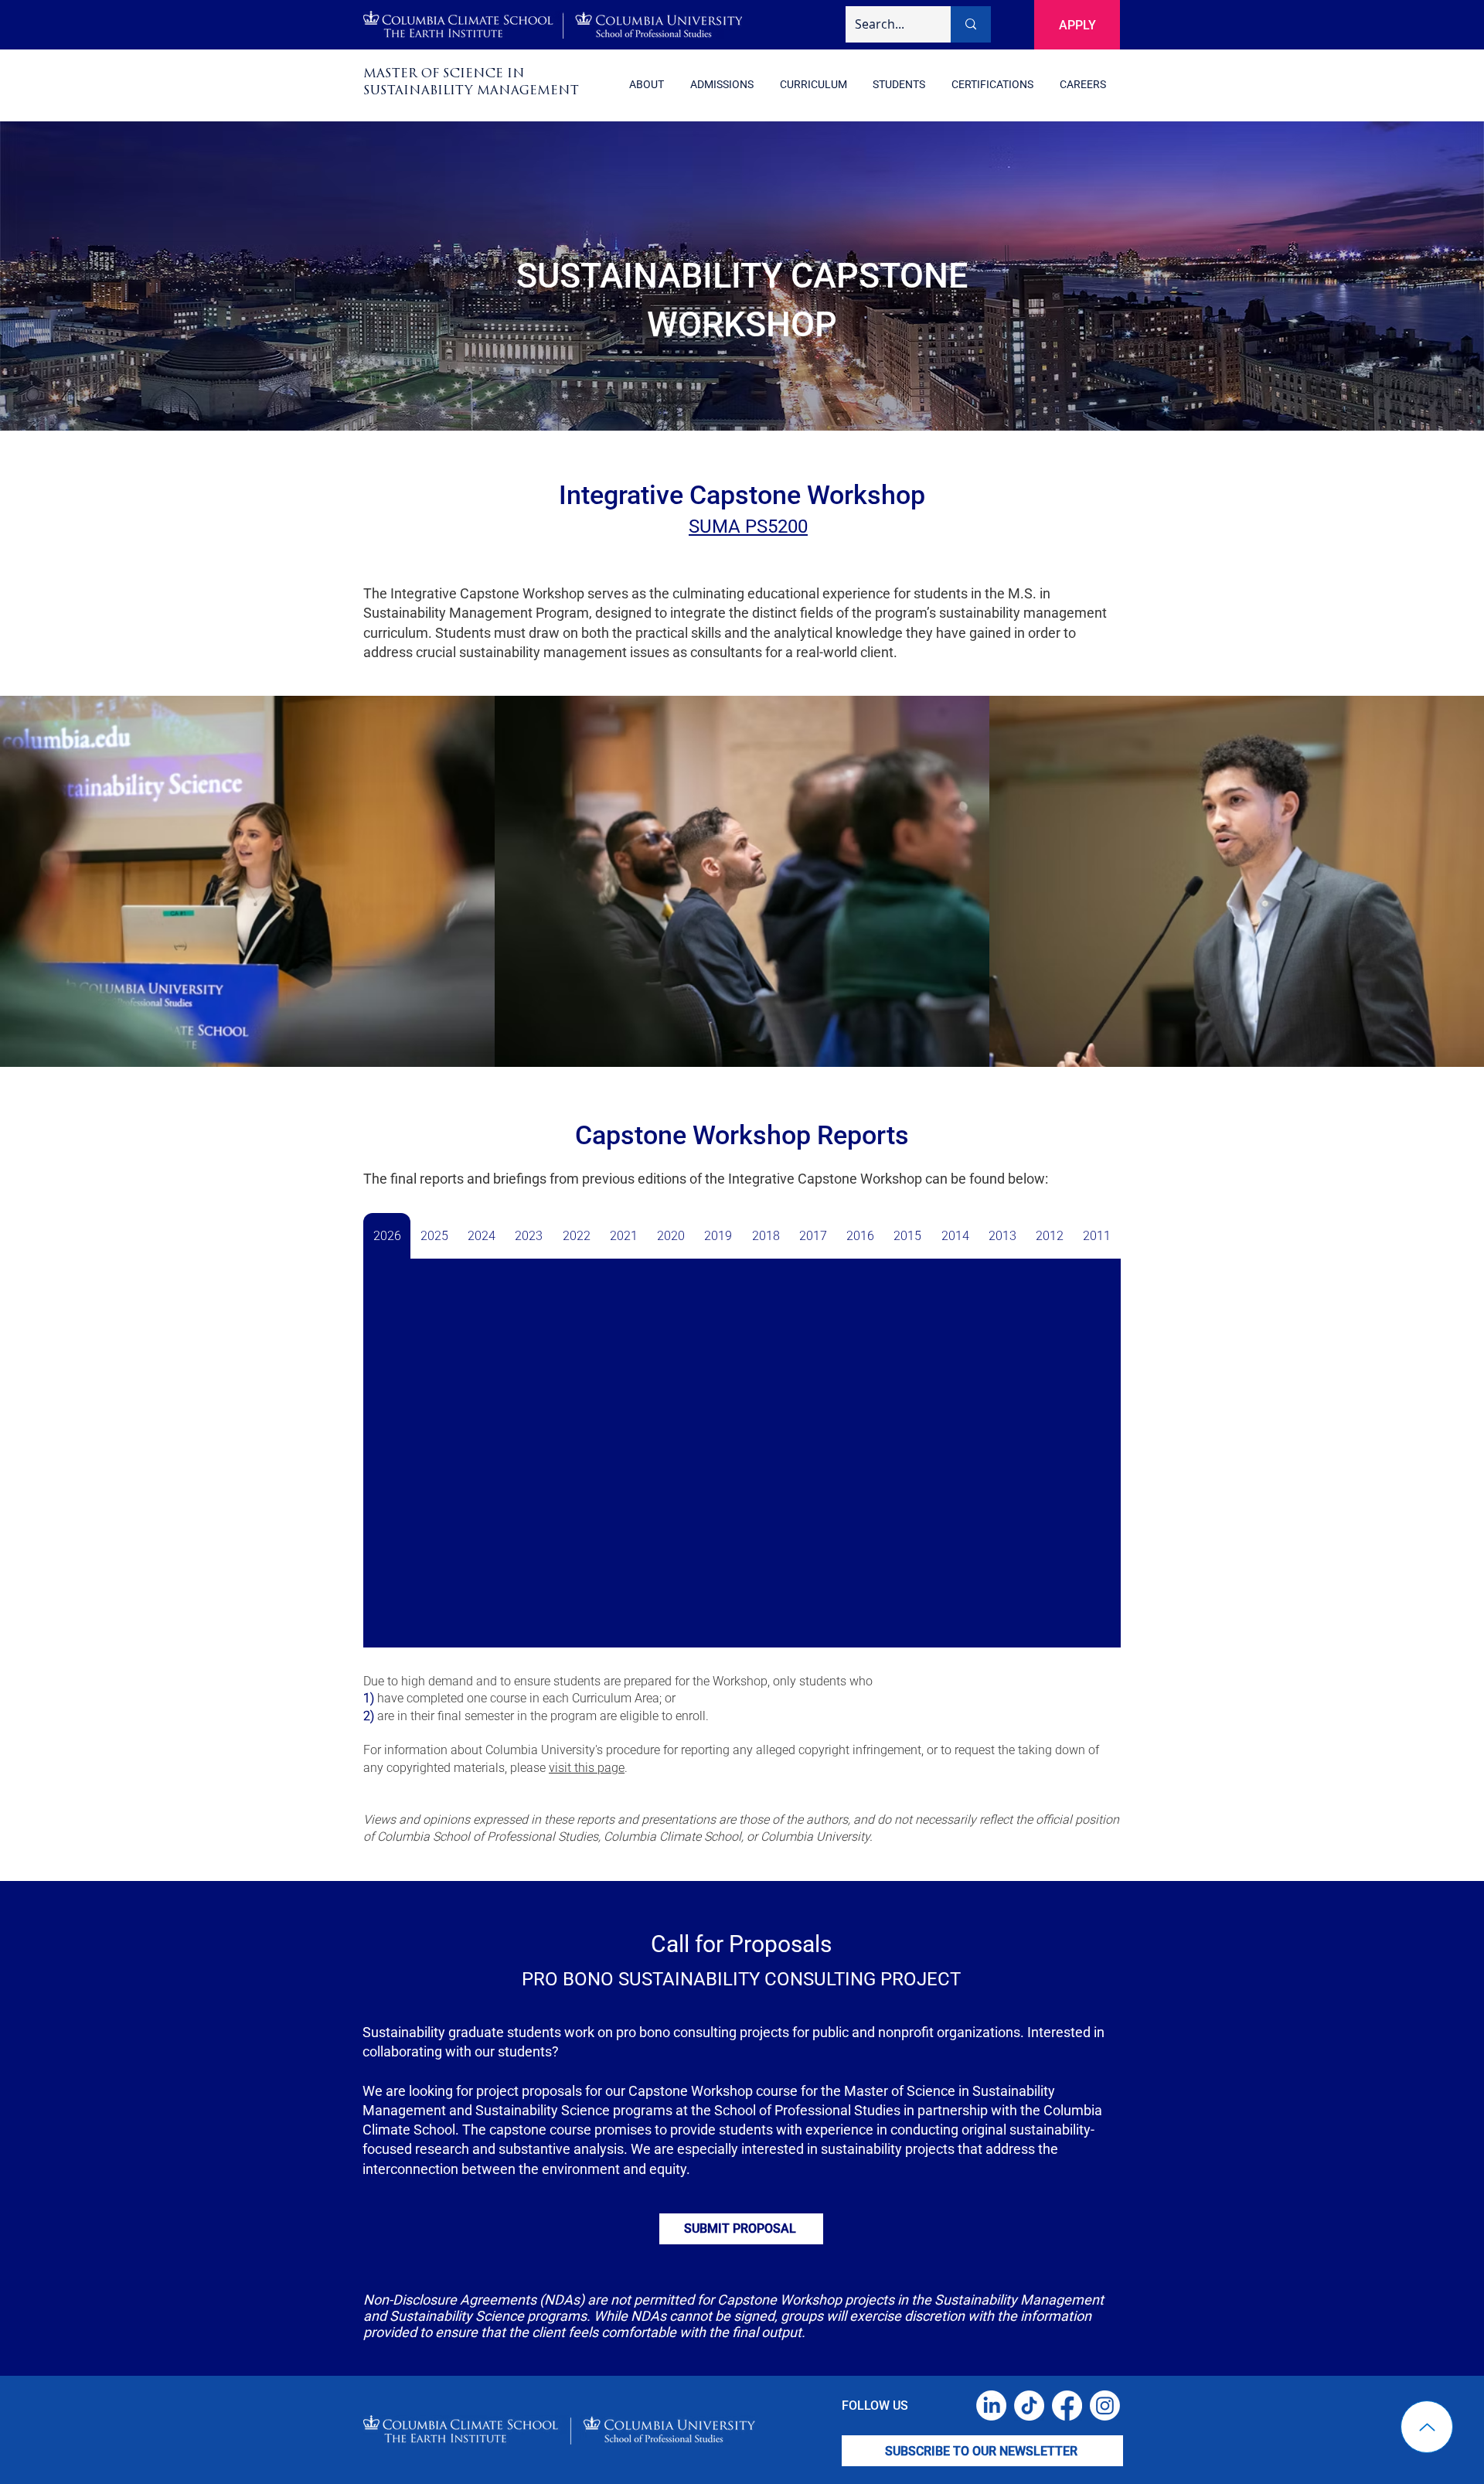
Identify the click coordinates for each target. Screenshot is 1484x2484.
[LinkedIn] (991, 2406)
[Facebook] (1067, 2406)
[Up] (1427, 2427)
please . (569, 1768)
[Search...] (971, 24)
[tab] (387, 1236)
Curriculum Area (616, 1698)
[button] (992, 85)
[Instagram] (1105, 2406)
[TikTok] (1029, 2406)
